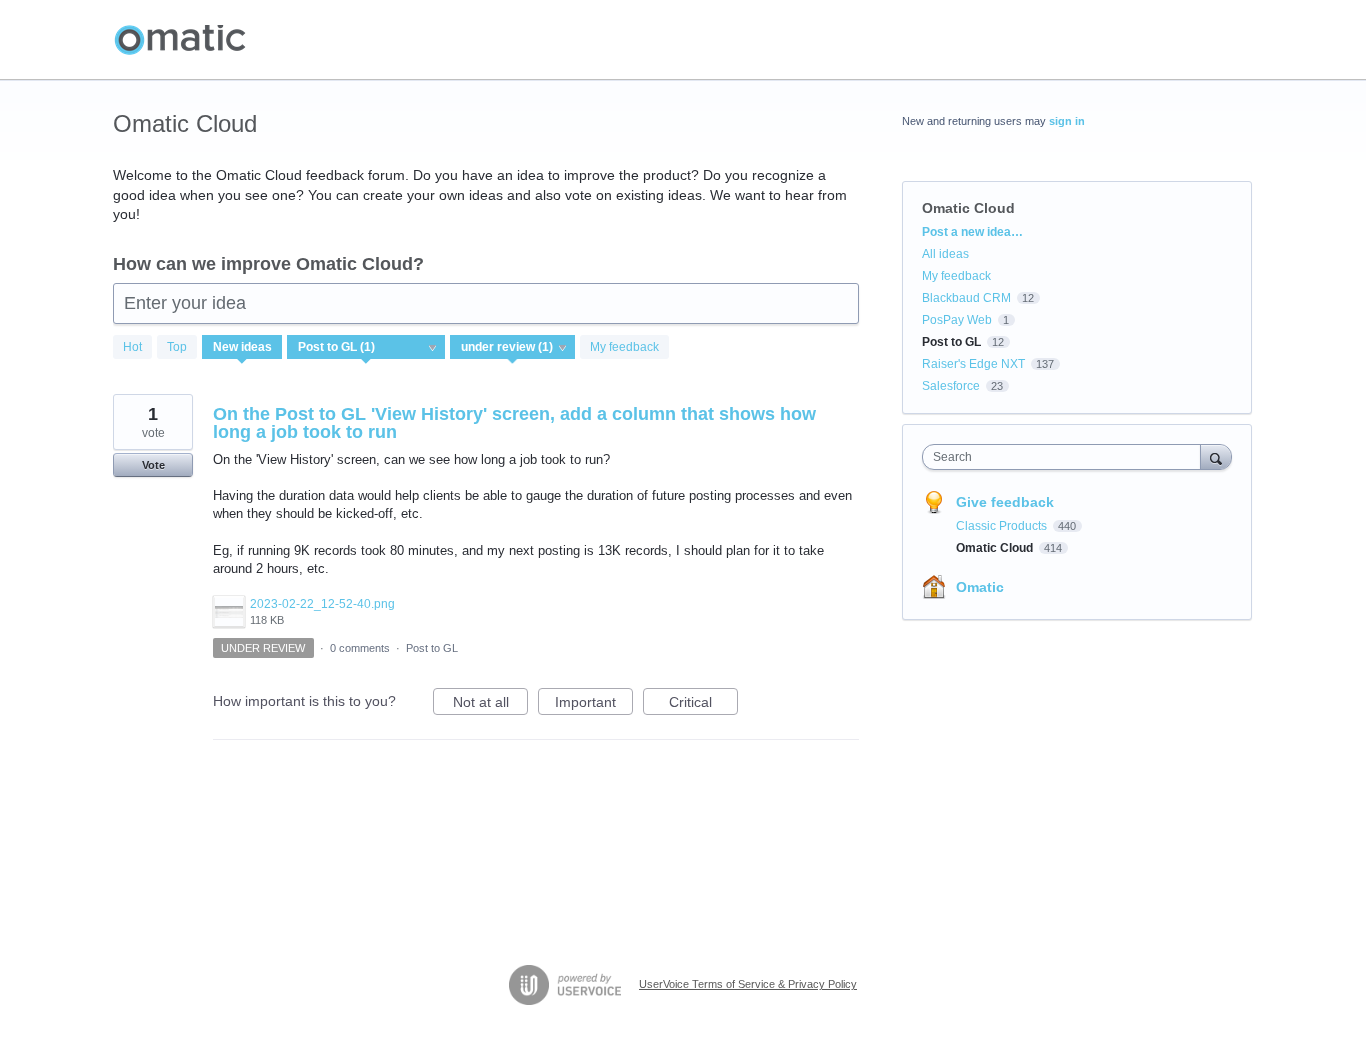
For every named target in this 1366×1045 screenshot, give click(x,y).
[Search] (1216, 456)
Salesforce (951, 386)
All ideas (945, 254)
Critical (703, 704)
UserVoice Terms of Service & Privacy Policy (748, 984)
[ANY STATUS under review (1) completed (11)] (513, 347)
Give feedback (1005, 502)
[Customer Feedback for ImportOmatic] (180, 40)
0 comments (360, 648)
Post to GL (432, 648)
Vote (153, 465)
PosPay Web (957, 320)
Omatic (980, 587)
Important (594, 704)
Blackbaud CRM (966, 298)
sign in (1067, 121)
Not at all (490, 704)
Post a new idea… (972, 232)
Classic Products (1003, 526)
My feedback (624, 347)
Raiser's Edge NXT (973, 364)
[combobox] (1066, 457)
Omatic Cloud (996, 548)
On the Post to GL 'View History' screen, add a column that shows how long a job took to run (514, 423)
